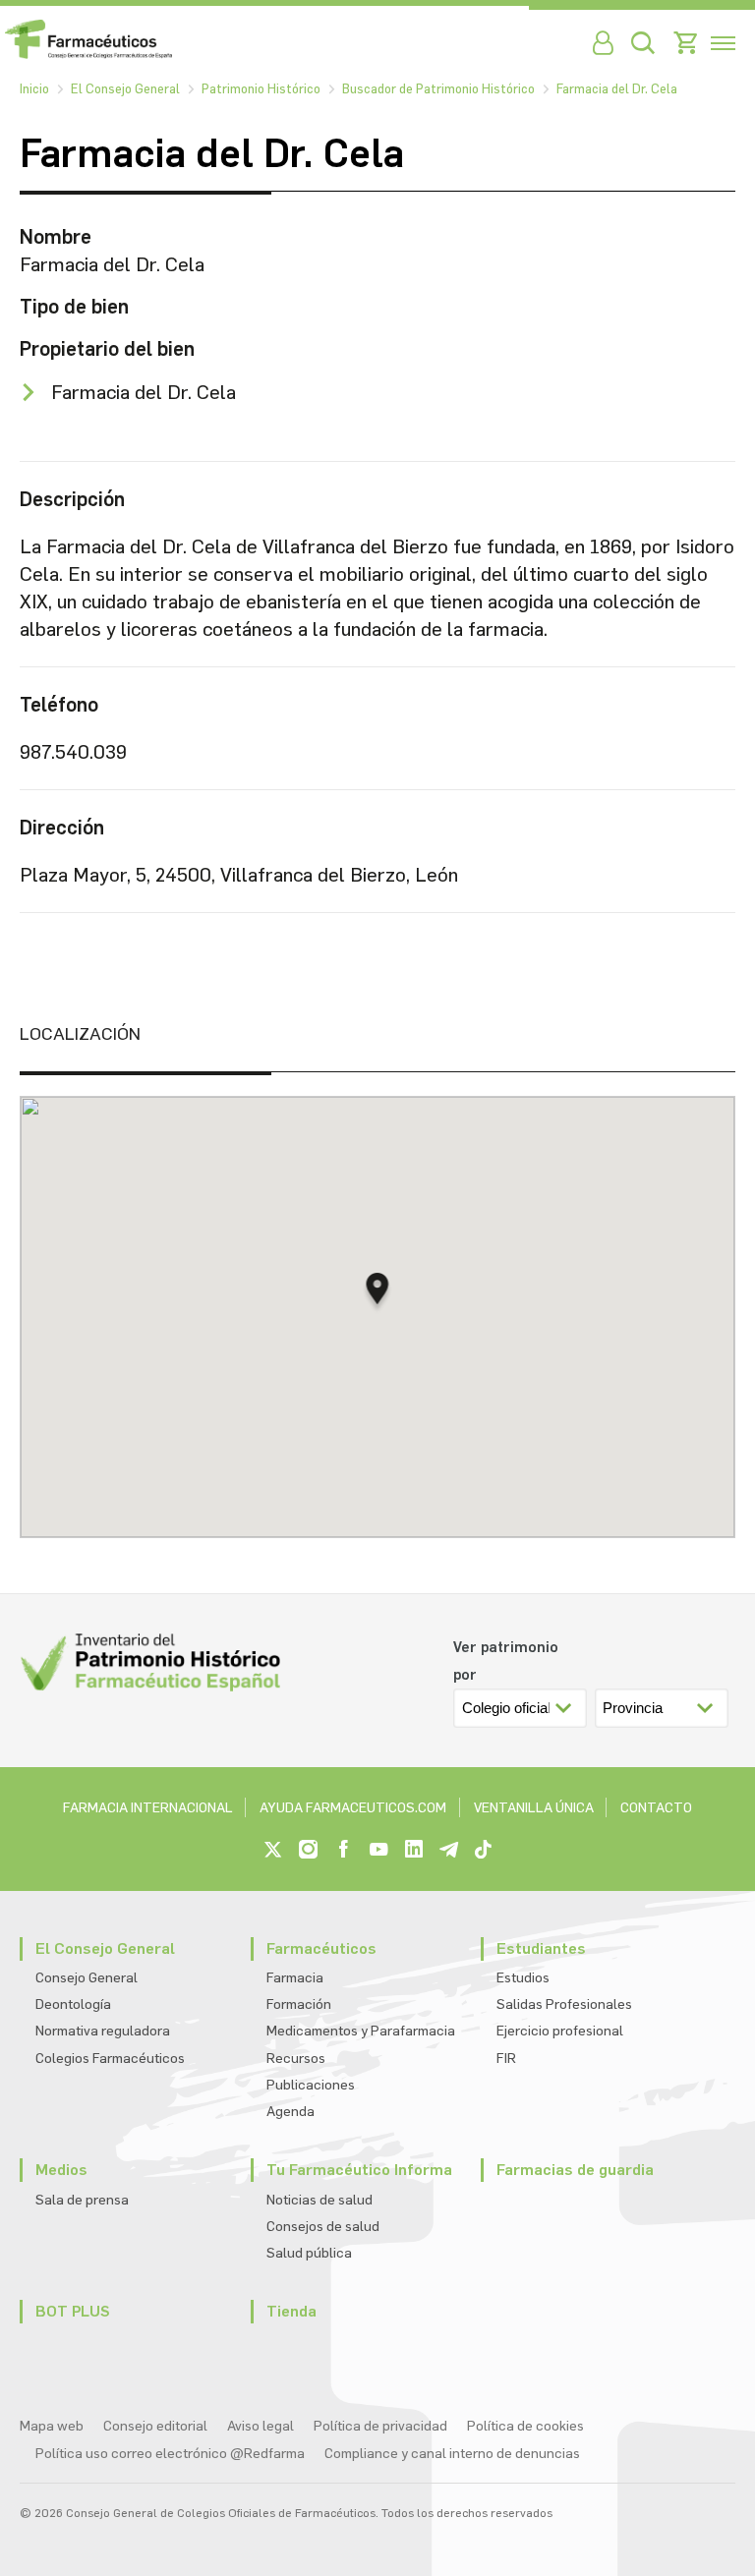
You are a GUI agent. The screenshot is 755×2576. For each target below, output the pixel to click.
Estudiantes (541, 1948)
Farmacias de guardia (575, 2170)
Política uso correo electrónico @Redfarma (170, 2454)
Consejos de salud (323, 2227)
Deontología (73, 2004)
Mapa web (52, 2426)
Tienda (291, 2311)
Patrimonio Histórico (261, 89)
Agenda (290, 2112)
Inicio (34, 89)
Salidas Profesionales (564, 2004)
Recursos (296, 2059)
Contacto (656, 1808)
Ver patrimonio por (506, 1661)
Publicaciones (311, 2085)
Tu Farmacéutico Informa (359, 2170)
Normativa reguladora (103, 2031)
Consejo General (87, 1978)
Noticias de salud (319, 2200)
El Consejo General (125, 89)
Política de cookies (525, 2426)
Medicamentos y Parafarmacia (361, 2031)
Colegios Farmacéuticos (110, 2059)
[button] (378, 1294)
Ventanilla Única (534, 1808)
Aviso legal (261, 2426)
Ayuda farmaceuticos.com (353, 1808)
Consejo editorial (155, 2426)
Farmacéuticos (321, 1948)
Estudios (523, 1978)
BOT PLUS (73, 2311)
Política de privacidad (380, 2426)
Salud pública (309, 2253)
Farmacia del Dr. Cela (617, 89)
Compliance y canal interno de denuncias (452, 2454)
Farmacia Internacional (148, 1808)
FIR (506, 2059)
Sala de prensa (82, 2200)
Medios (61, 2170)
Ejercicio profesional (560, 2031)
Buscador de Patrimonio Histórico (438, 89)
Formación (299, 2004)
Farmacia (295, 1978)
